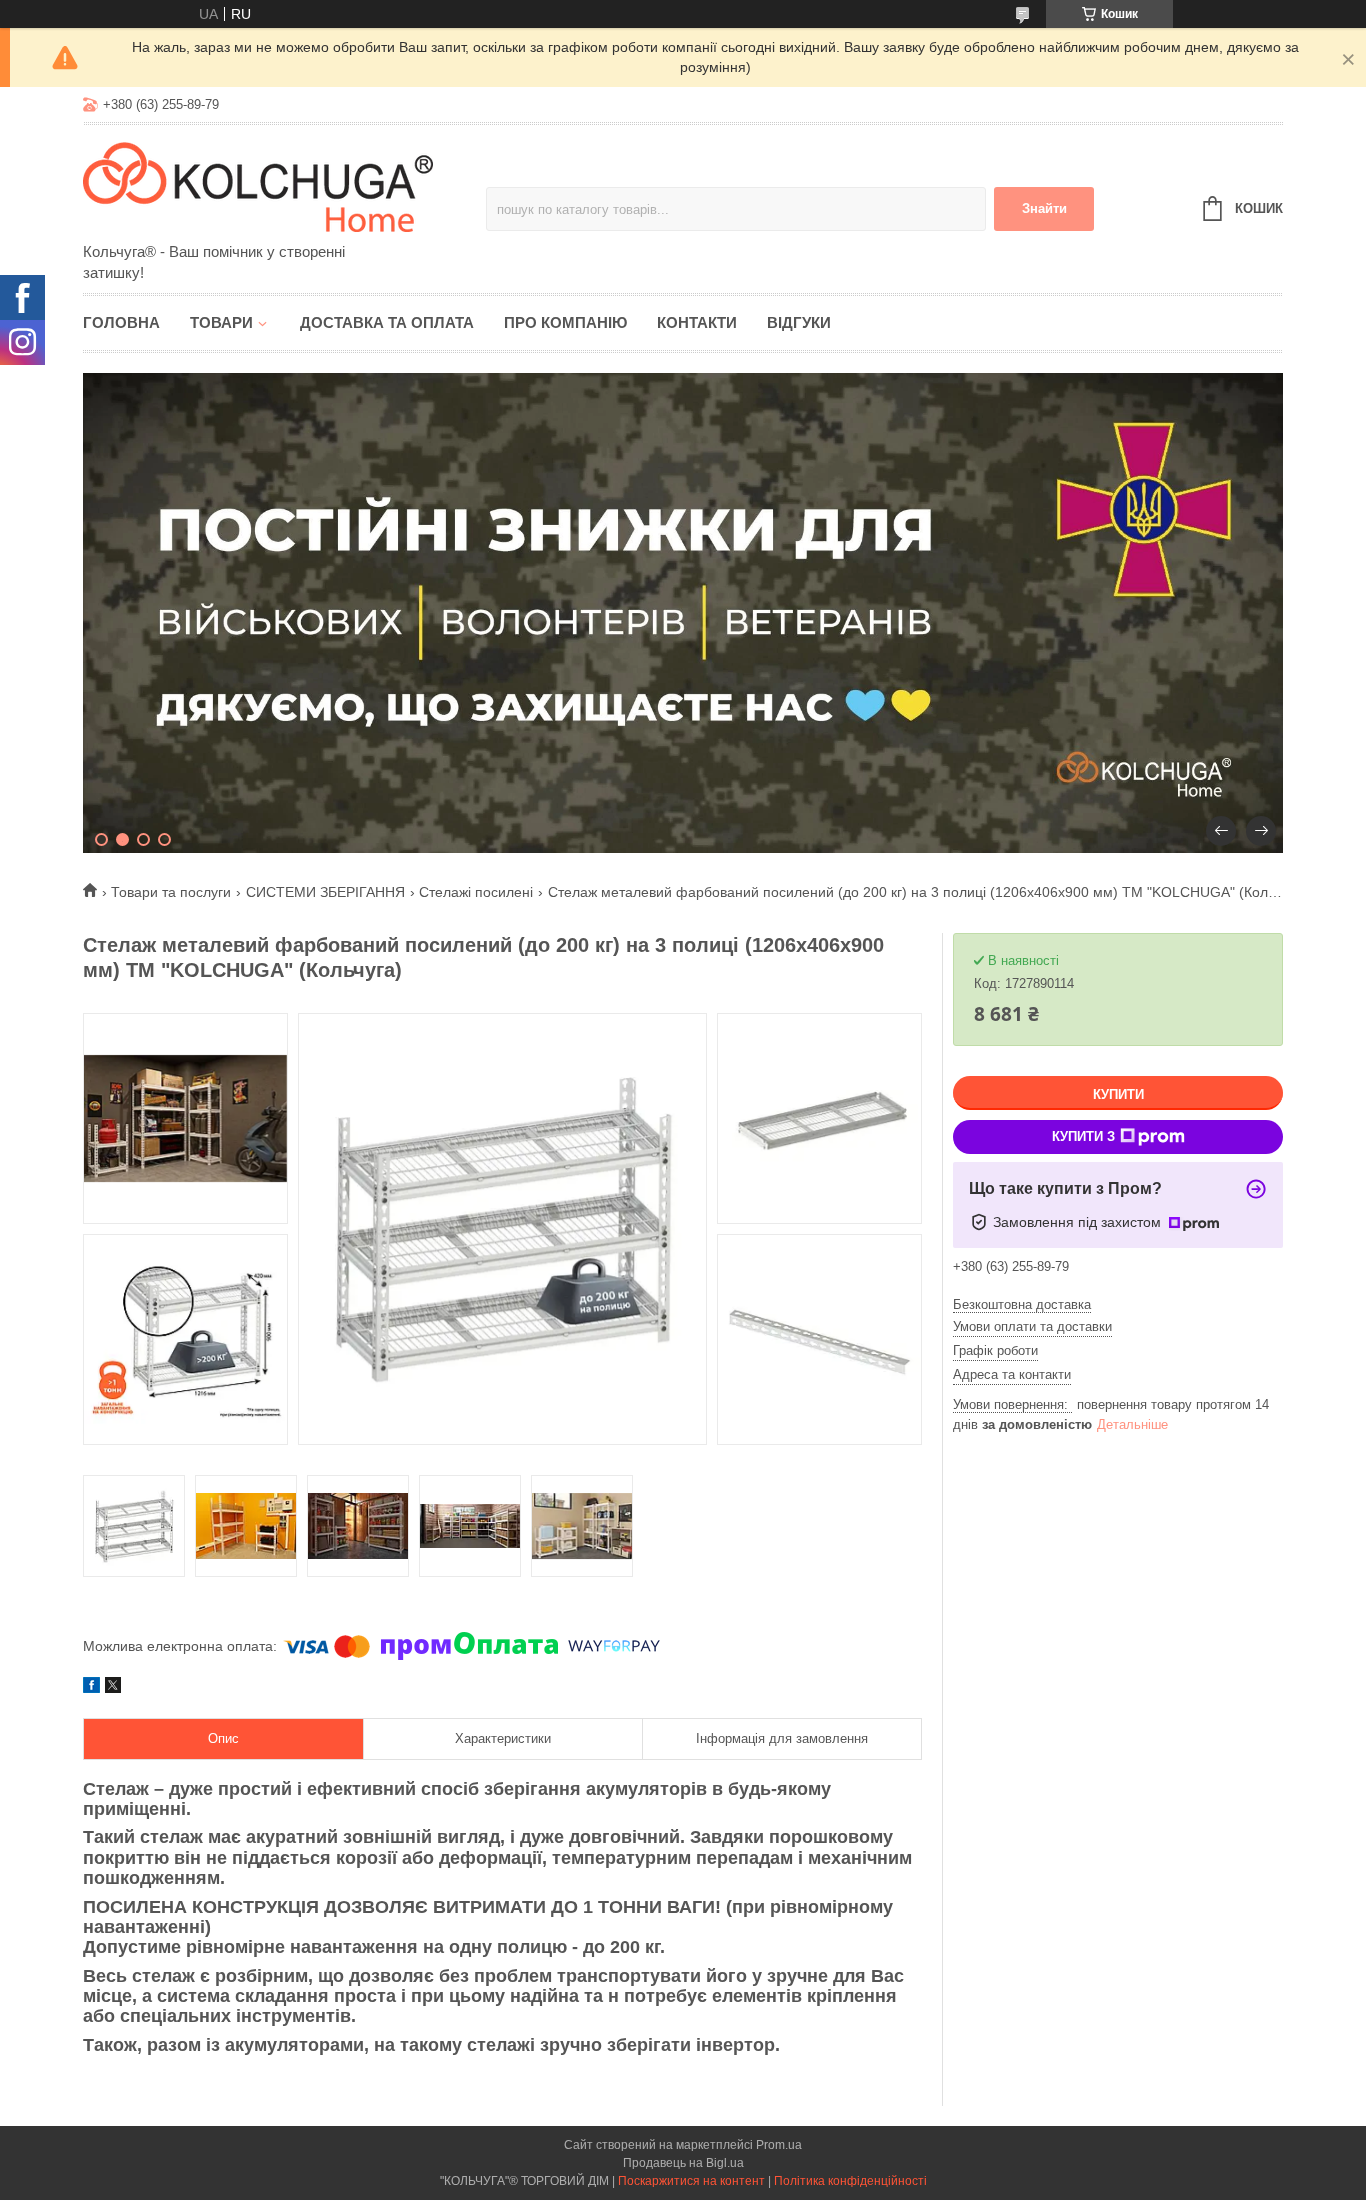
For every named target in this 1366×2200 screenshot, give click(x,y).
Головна (121, 322)
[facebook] (91, 1688)
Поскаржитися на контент (691, 2181)
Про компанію (565, 322)
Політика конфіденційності (850, 2181)
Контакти (697, 322)
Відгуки (799, 322)
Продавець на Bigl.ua (683, 2163)
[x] (113, 1688)
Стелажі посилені (476, 892)
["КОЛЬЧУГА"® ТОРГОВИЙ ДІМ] (258, 185)
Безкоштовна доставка (1022, 1304)
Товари (221, 322)
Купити (1118, 1094)
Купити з (1083, 1136)
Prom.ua (779, 2145)
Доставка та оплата (387, 322)
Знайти (1044, 208)
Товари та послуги (171, 892)
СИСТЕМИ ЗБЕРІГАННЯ (325, 892)
